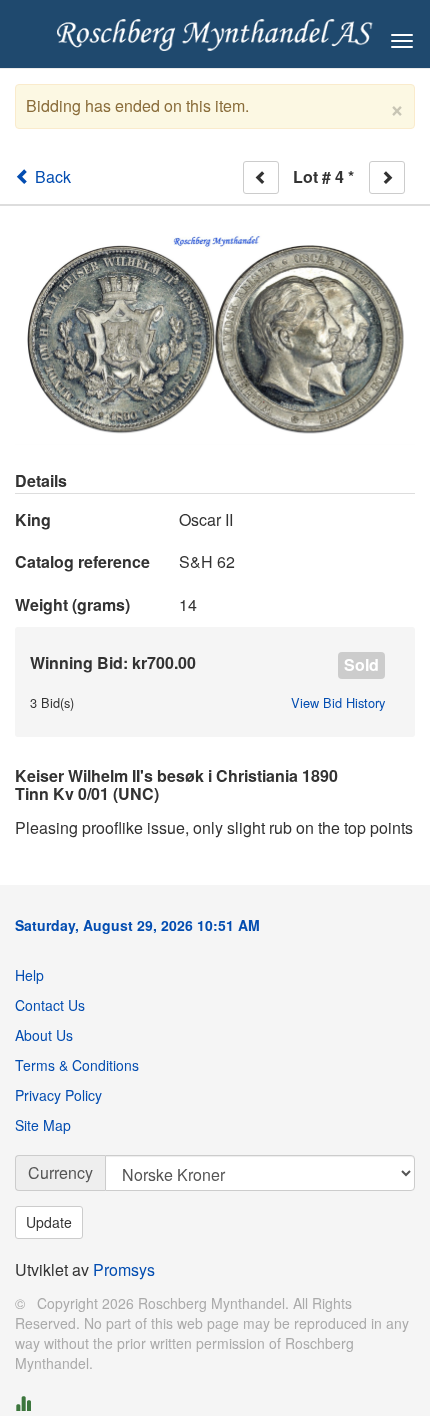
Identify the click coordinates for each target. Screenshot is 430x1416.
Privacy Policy (58, 1095)
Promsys (124, 1269)
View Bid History (338, 703)
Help (29, 975)
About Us (44, 1035)
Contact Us (50, 1005)
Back (51, 176)
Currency (60, 1172)
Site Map (43, 1125)
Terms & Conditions (77, 1065)
